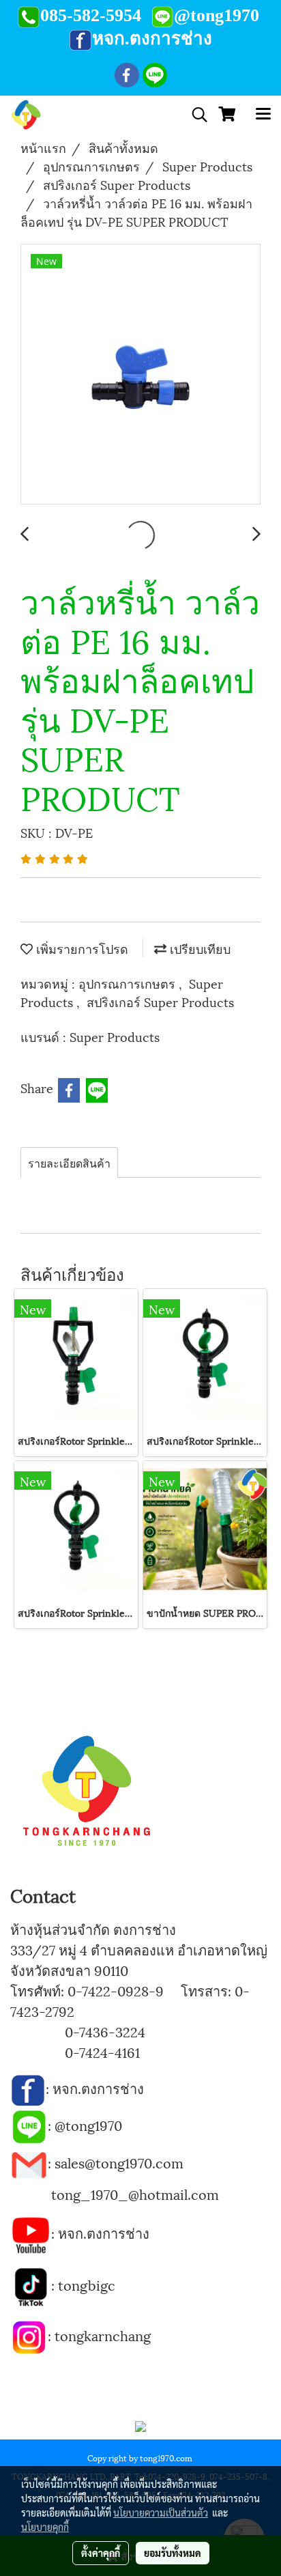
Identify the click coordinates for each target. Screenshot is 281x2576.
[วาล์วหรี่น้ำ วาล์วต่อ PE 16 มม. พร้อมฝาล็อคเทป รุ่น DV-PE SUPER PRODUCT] (140, 375)
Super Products (115, 1036)
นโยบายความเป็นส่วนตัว (161, 2513)
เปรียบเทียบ (198, 948)
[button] (195, 115)
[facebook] (28, 2088)
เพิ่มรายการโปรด (80, 948)
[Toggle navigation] (263, 115)
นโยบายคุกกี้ (45, 2527)
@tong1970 (88, 2125)
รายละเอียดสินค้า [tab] (69, 1162)
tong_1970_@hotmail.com (135, 2194)
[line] (29, 2125)
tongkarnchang (103, 2335)
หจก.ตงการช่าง (100, 2088)
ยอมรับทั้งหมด (173, 2553)
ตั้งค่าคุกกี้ (101, 2553)
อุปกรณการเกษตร (129, 983)
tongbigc (87, 2284)
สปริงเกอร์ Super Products (160, 1001)
